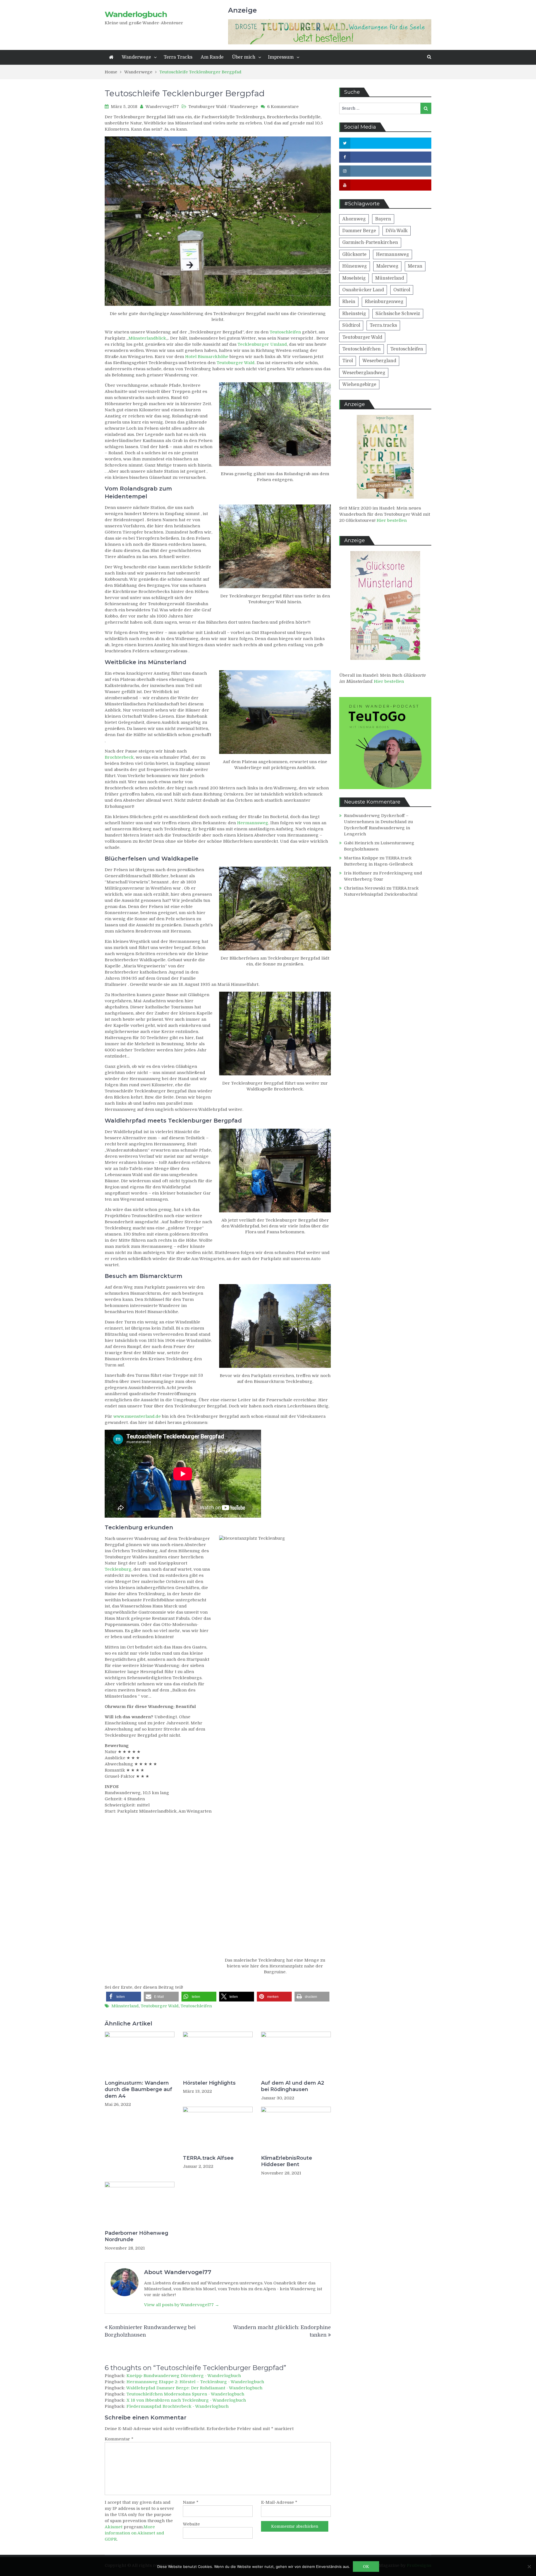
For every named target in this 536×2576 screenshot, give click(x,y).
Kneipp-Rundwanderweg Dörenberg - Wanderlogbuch (184, 2376)
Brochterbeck (119, 757)
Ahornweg (354, 219)
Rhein (349, 302)
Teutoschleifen (285, 332)
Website (191, 2524)
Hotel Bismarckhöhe (207, 357)
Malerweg (387, 266)
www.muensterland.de (137, 1416)
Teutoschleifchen (362, 349)
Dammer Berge (359, 231)
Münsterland (125, 2006)
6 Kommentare (283, 107)
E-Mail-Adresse (279, 2502)
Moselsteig (354, 278)
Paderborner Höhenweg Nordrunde (137, 2236)
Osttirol (402, 290)
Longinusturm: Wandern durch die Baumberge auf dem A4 (138, 2090)
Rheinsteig (354, 314)
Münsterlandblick (147, 338)
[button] (124, 1997)
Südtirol (351, 325)
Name (191, 2502)
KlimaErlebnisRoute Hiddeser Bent (287, 2161)
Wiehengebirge (359, 385)
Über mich (244, 57)
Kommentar (119, 2439)
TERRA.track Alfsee (208, 2158)
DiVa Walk (397, 231)
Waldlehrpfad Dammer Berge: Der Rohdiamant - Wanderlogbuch (194, 2388)
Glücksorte (354, 254)
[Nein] (529, 2567)
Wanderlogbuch (136, 14)
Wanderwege (136, 57)
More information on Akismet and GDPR (134, 2533)
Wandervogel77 (162, 107)
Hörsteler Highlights (209, 2083)
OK (366, 2567)
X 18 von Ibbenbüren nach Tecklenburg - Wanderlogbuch (186, 2400)
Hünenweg (355, 266)
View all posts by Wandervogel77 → (182, 2305)
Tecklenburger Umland (262, 344)
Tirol (348, 361)
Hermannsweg (253, 823)
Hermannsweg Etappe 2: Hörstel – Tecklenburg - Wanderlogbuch (195, 2382)
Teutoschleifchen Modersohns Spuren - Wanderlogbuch (185, 2394)
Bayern (383, 219)
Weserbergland (379, 361)
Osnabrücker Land (363, 290)
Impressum (281, 57)
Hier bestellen (392, 520)
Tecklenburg (118, 1569)
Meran (415, 266)
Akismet (114, 2527)
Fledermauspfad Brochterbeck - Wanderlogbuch (178, 2406)
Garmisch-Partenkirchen (370, 242)
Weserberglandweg (364, 373)
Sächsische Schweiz (398, 314)
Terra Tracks (178, 57)
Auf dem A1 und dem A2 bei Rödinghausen (293, 2086)
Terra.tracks (383, 325)
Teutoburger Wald (207, 107)
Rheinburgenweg (384, 302)
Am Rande (212, 57)
